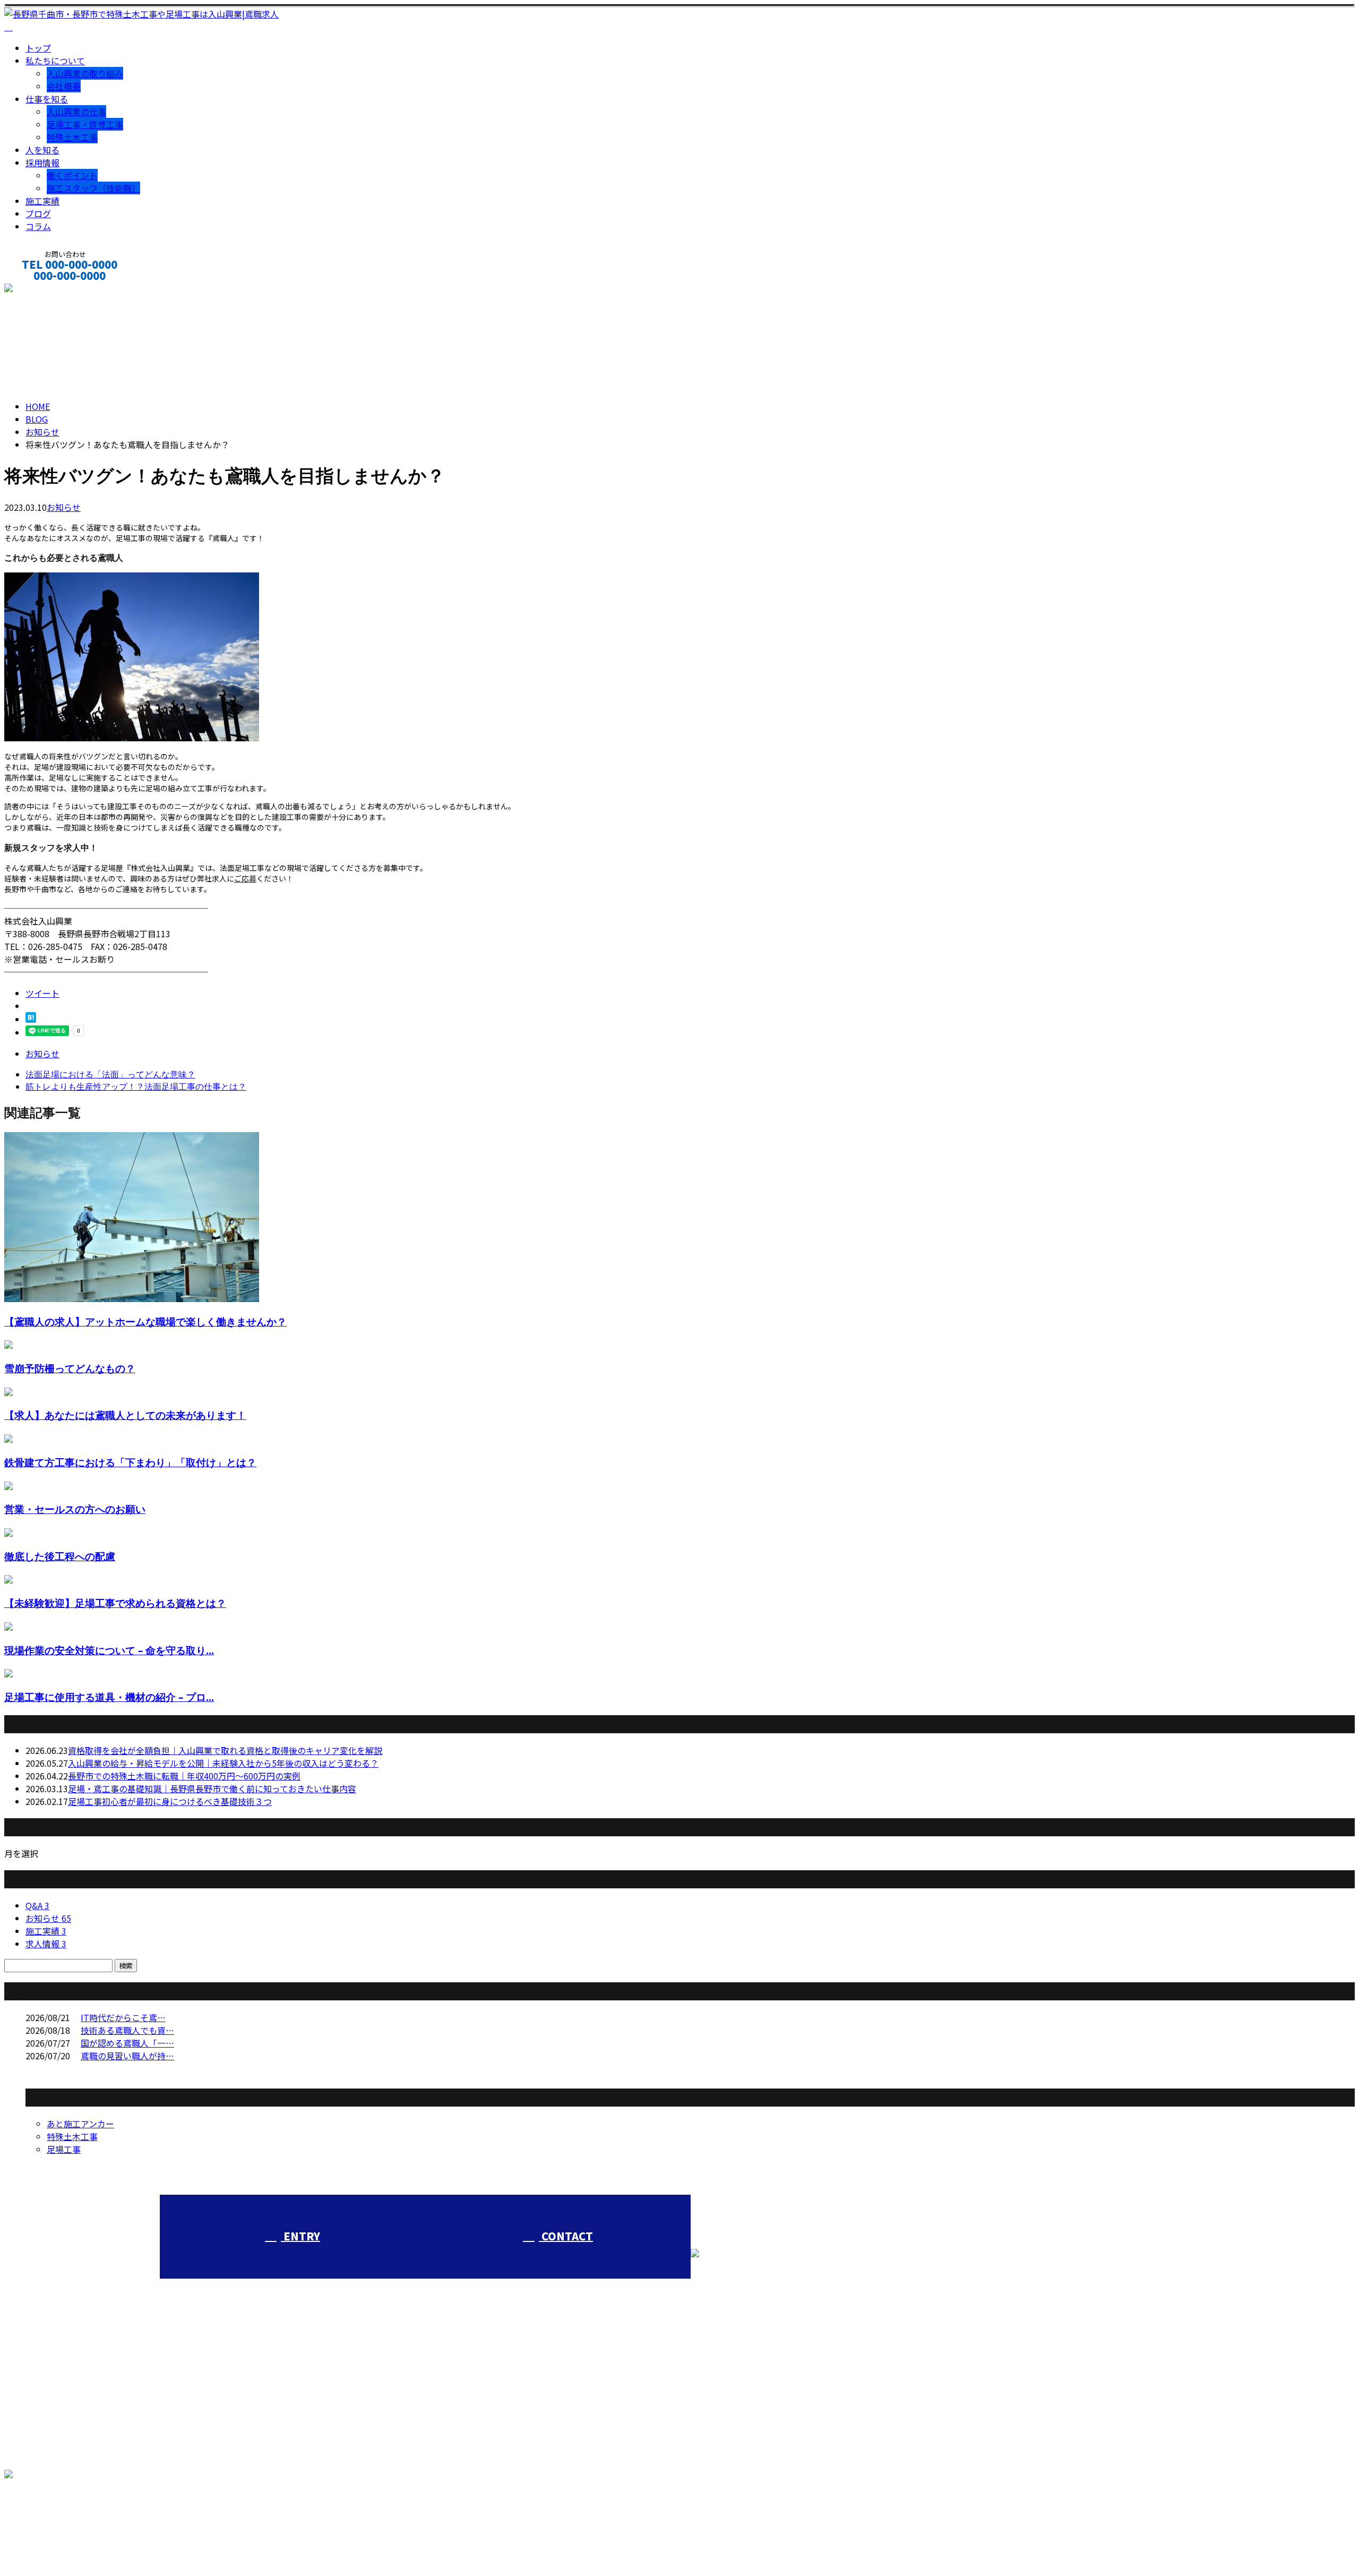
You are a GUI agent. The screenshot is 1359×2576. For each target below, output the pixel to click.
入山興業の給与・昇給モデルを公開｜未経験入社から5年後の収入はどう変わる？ (223, 1763)
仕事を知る (47, 99)
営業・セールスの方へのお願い (75, 1509)
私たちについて (55, 61)
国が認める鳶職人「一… (127, 2043)
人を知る (42, 150)
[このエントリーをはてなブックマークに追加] (31, 1019)
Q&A (37, 1905)
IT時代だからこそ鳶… (123, 2017)
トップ (38, 48)
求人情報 (46, 1944)
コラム (38, 226)
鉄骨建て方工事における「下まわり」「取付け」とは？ (130, 1462)
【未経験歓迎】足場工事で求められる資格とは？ (115, 1603)
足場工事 (64, 2149)
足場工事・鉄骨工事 (85, 124)
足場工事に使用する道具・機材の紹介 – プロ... (109, 1697)
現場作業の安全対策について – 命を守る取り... (109, 1650)
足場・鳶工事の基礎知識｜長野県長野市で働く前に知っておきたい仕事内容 (212, 1788)
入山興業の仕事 (76, 112)
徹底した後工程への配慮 (60, 1556)
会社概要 (64, 86)
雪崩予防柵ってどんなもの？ (70, 1368)
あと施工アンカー (80, 2124)
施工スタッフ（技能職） (93, 188)
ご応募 (245, 878)
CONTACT (41, 290)
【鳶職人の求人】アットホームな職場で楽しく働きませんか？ (145, 1321)
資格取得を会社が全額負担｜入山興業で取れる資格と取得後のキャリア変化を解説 (225, 1750)
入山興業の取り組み (85, 73)
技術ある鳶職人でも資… (127, 2030)
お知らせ (64, 507)
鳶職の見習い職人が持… (127, 2056)
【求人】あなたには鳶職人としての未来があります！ (125, 1415)
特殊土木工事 (72, 137)
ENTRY (300, 2236)
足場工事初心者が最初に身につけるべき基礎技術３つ (170, 1801)
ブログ (38, 213)
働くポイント (72, 175)
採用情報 (42, 162)
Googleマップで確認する (56, 2519)
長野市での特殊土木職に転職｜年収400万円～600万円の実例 (184, 1776)
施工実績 (42, 201)
